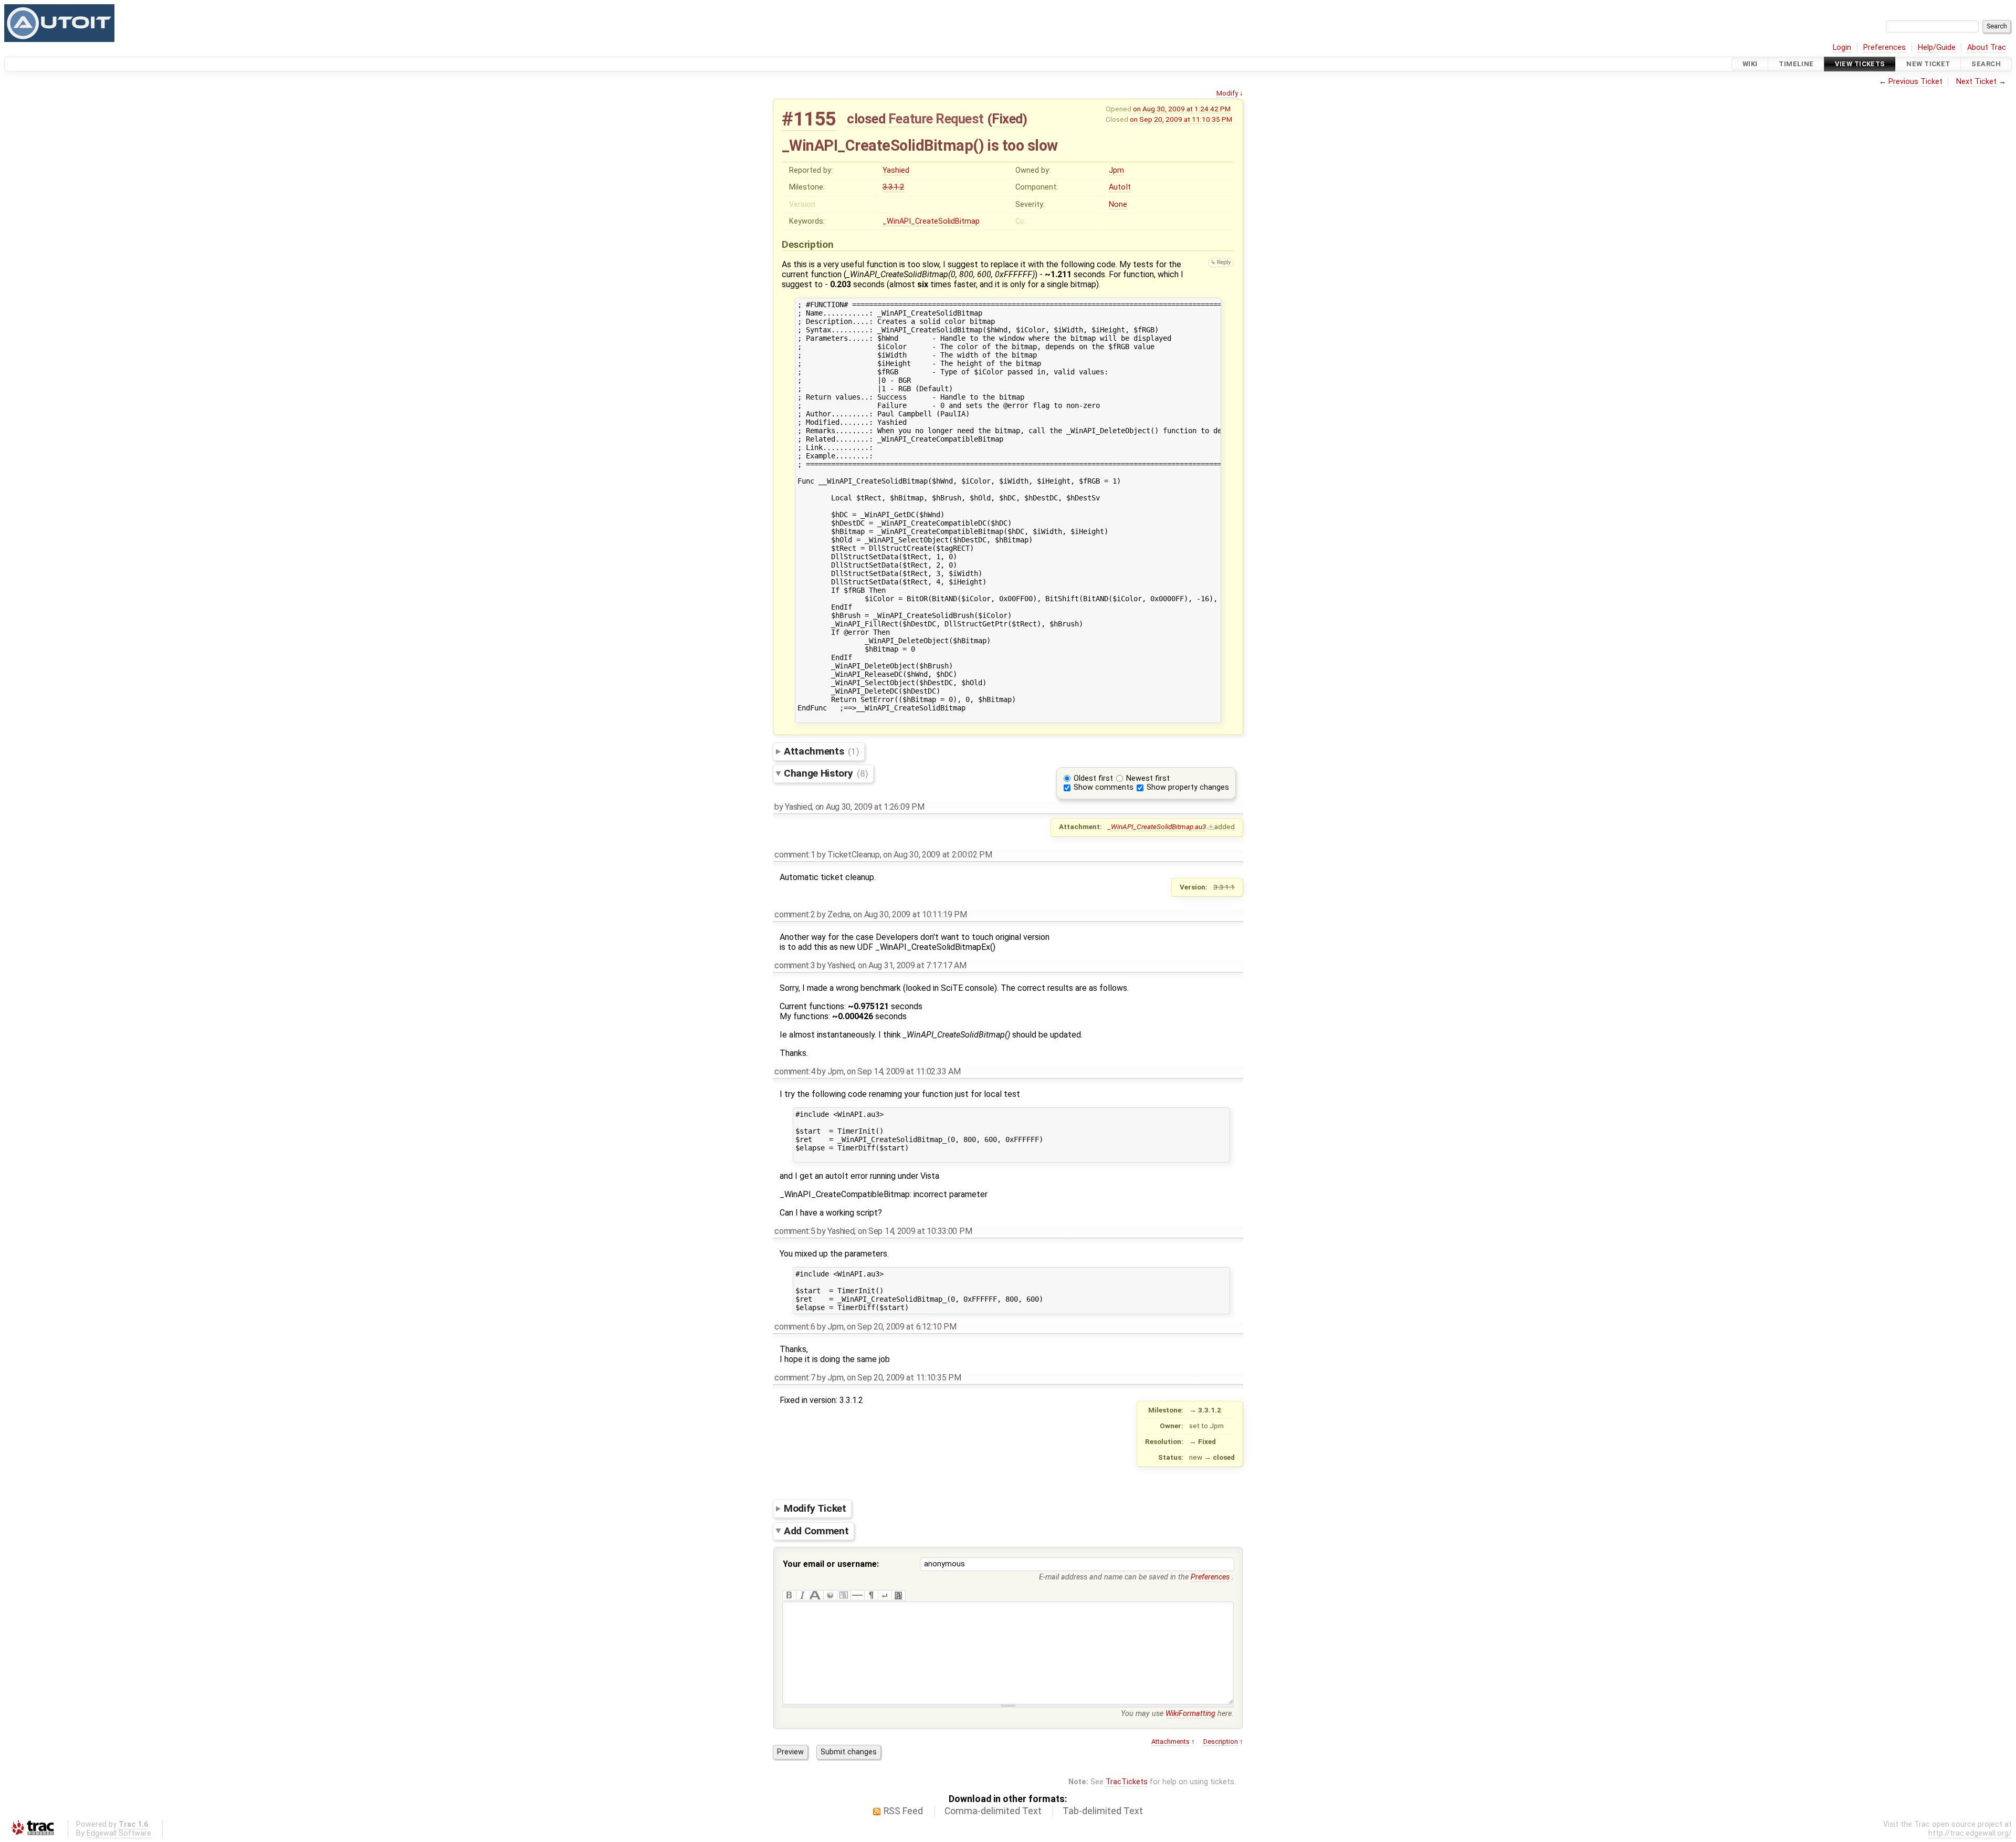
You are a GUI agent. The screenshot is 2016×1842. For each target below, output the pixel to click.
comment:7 (795, 1378)
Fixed (1007, 119)
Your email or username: (831, 1564)
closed (866, 119)
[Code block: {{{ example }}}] (844, 1595)
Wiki (1750, 64)
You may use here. (1177, 1714)
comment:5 (795, 1231)
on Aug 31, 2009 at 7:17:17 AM (912, 965)
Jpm (1116, 170)
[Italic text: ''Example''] (803, 1595)
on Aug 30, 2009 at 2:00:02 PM (938, 855)
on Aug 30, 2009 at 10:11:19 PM (910, 914)
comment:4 (795, 1071)
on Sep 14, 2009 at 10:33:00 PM (915, 1231)
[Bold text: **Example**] (789, 1595)
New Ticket (1928, 64)
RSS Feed (903, 1811)
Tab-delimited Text (1103, 1811)
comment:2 (795, 914)
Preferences (1884, 48)
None (1118, 205)
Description (1221, 1741)
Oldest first (1093, 778)
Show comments (1104, 787)
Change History (826, 773)
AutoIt (1120, 187)
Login (1842, 48)
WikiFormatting (1190, 1714)
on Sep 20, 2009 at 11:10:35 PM (1181, 119)
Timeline (1796, 64)
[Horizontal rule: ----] (857, 1595)
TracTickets (1127, 1782)
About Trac (1987, 48)
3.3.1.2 (893, 187)
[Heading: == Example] (816, 1595)
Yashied (896, 170)
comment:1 (795, 855)
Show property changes (1188, 787)
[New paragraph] (871, 1595)
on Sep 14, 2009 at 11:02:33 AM (904, 1071)
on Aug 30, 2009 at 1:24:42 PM (1182, 109)
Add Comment (816, 1531)
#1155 (809, 119)
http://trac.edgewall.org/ (1970, 1833)
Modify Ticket (815, 1508)
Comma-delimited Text (993, 1811)
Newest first (1148, 778)
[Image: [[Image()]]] (898, 1595)
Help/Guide (1937, 48)
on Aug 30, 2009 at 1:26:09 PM (870, 807)
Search (1986, 64)
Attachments (821, 751)
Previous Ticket (1915, 82)
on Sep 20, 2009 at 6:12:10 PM (902, 1327)
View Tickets (1860, 64)
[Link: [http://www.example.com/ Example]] (830, 1595)
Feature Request (936, 119)
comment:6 (795, 1327)
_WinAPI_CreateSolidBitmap (931, 221)
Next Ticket (1976, 82)
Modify (1227, 93)
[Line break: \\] (885, 1595)
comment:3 (795, 965)
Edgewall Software (119, 1833)
